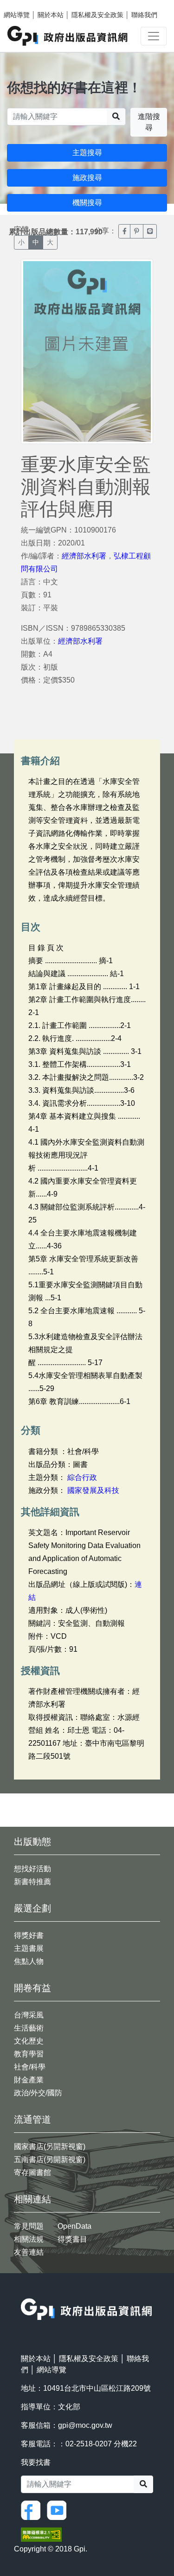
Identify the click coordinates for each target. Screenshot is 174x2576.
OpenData (74, 2226)
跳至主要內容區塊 (26, 5)
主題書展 (29, 1948)
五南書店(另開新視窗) (50, 2159)
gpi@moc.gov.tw (85, 2425)
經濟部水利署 (84, 556)
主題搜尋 (87, 153)
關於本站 (51, 15)
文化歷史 (29, 2041)
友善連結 (29, 2252)
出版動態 (32, 1842)
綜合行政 (82, 1477)
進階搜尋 (149, 122)
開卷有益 (32, 1988)
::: (24, 2292)
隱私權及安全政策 (97, 15)
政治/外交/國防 (38, 2093)
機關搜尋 (87, 203)
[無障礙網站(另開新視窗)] (41, 2534)
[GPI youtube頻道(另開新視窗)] (59, 2510)
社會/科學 (30, 2067)
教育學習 (29, 2054)
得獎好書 (29, 1935)
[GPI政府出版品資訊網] (68, 36)
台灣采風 (29, 2015)
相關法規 (29, 2239)
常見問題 (29, 2226)
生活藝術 (29, 2028)
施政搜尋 (87, 178)
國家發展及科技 (93, 1490)
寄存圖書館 (32, 2172)
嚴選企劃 (32, 1908)
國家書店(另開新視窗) (50, 2147)
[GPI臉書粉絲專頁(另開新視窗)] (33, 2510)
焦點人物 (29, 1961)
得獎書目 (72, 2239)
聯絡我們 (144, 15)
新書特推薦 (32, 1882)
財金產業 (29, 2080)
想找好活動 (32, 1869)
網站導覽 (17, 15)
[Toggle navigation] (154, 36)
